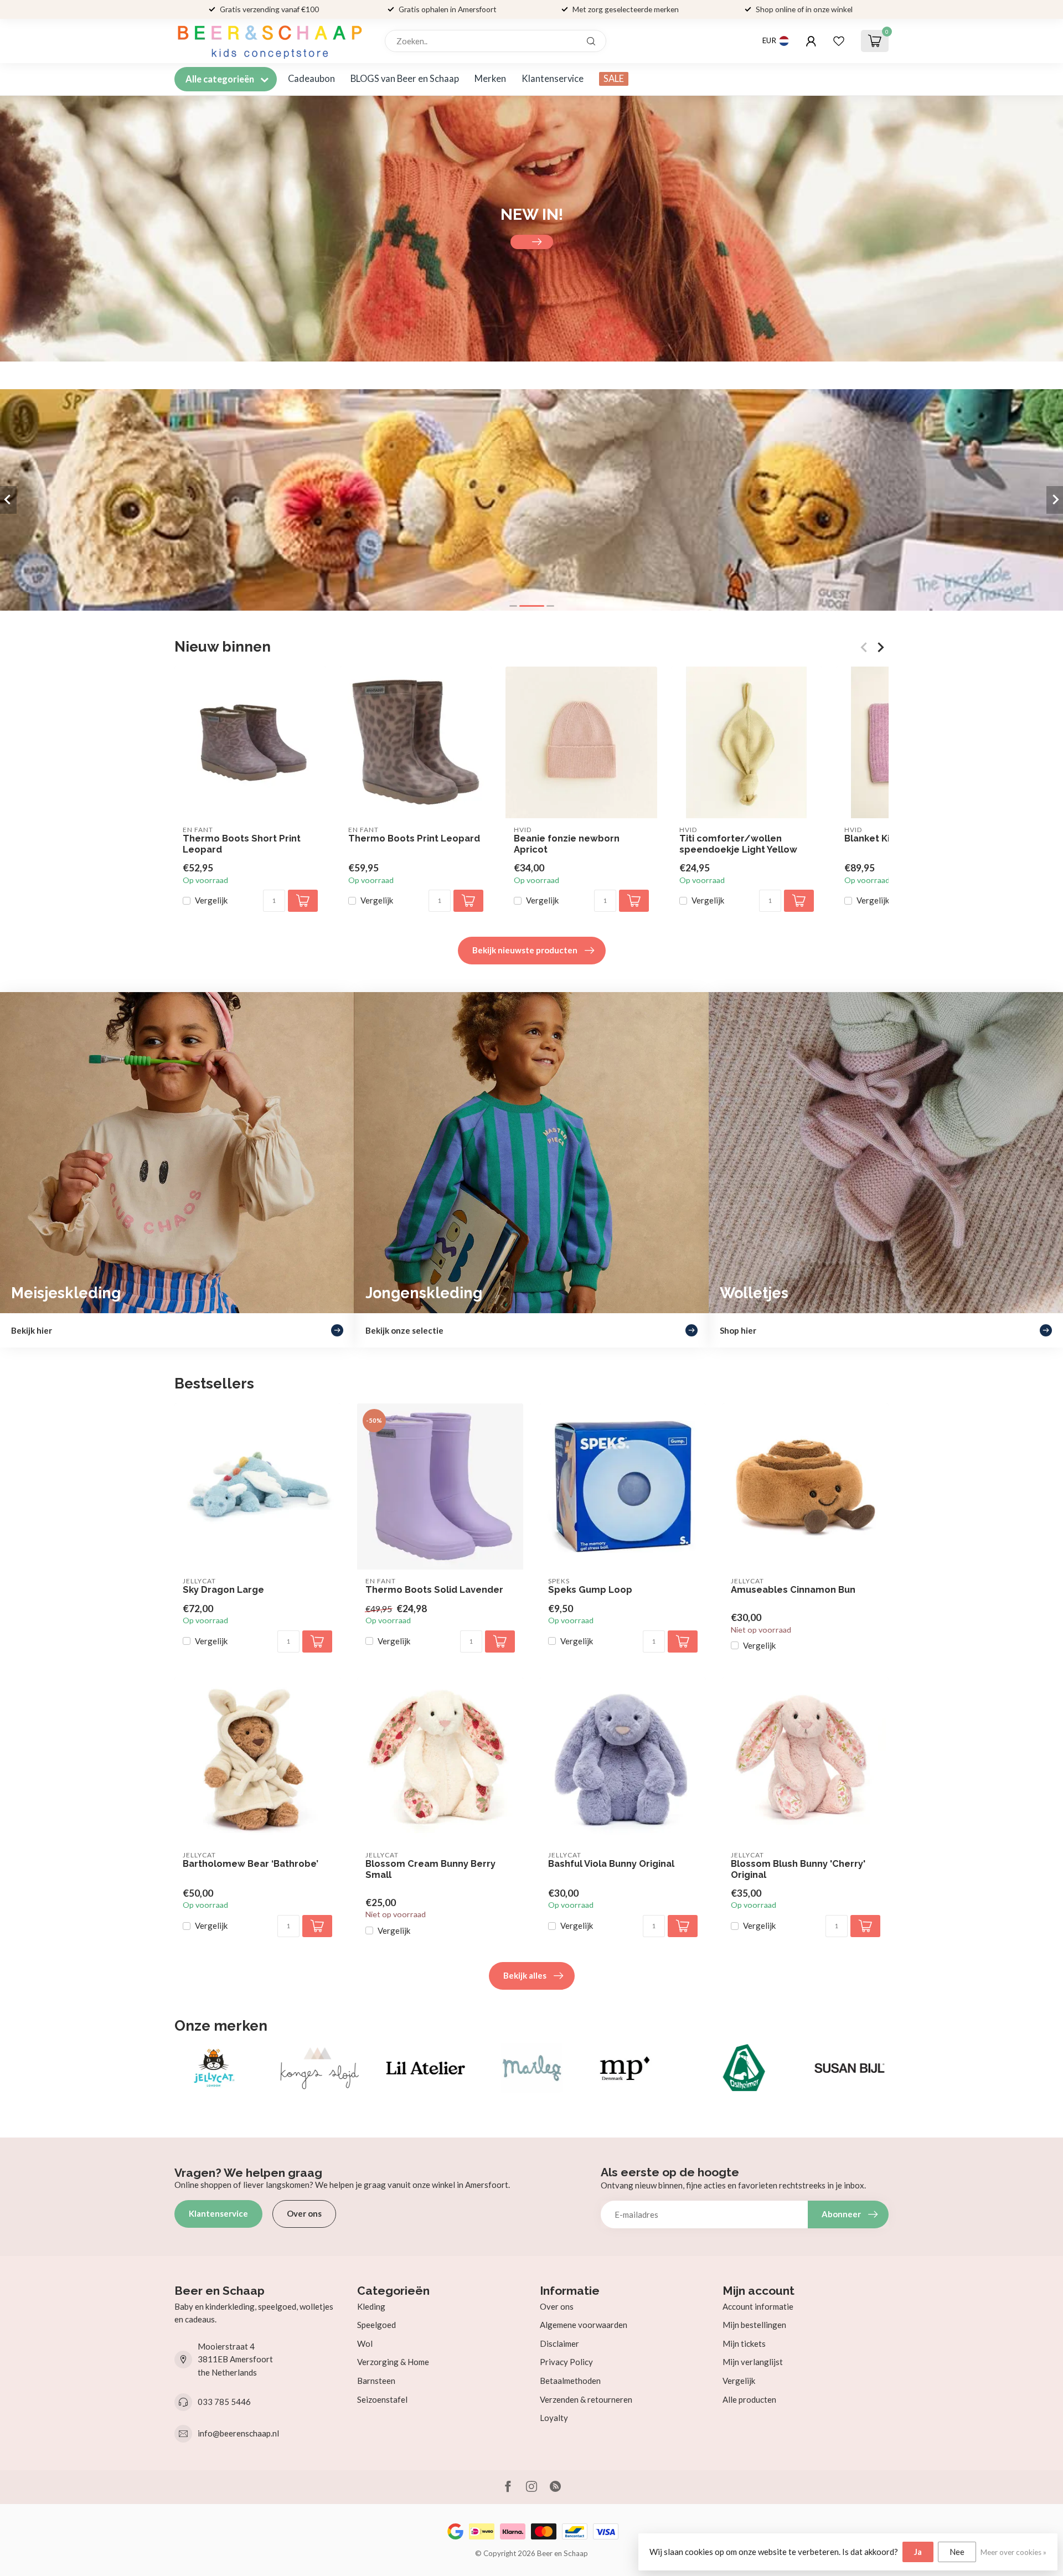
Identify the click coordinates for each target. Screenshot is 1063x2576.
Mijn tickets (744, 2343)
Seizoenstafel (382, 2399)
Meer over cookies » (1013, 2552)
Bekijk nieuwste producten (525, 950)
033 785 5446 (224, 2402)
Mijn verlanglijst (753, 2362)
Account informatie (758, 2306)
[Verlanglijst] (839, 41)
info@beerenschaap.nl (238, 2433)
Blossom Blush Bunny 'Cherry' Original (798, 1869)
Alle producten (749, 2399)
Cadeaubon (311, 79)
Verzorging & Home (393, 2362)
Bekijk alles (525, 1975)
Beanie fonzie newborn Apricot (567, 844)
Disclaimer (559, 2343)
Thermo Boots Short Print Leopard (242, 844)
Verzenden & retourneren (586, 2399)
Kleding (371, 2306)
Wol (365, 2343)
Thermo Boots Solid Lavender (434, 1590)
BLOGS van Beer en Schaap (405, 79)
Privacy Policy (566, 2362)
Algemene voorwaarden (584, 2325)
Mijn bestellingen (754, 2325)
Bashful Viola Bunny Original (611, 1864)
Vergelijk (211, 901)
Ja (918, 2552)
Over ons (304, 2213)
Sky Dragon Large (223, 1590)
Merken (490, 79)
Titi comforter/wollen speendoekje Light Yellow (738, 844)
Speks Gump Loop (590, 1590)
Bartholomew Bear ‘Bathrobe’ (251, 1864)
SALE (614, 79)
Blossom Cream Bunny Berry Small (430, 1869)
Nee (957, 2552)
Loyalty (554, 2418)
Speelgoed (376, 2325)
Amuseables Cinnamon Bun (793, 1590)
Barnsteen (376, 2381)
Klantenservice (553, 79)
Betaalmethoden (570, 2381)
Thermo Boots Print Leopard (414, 838)
